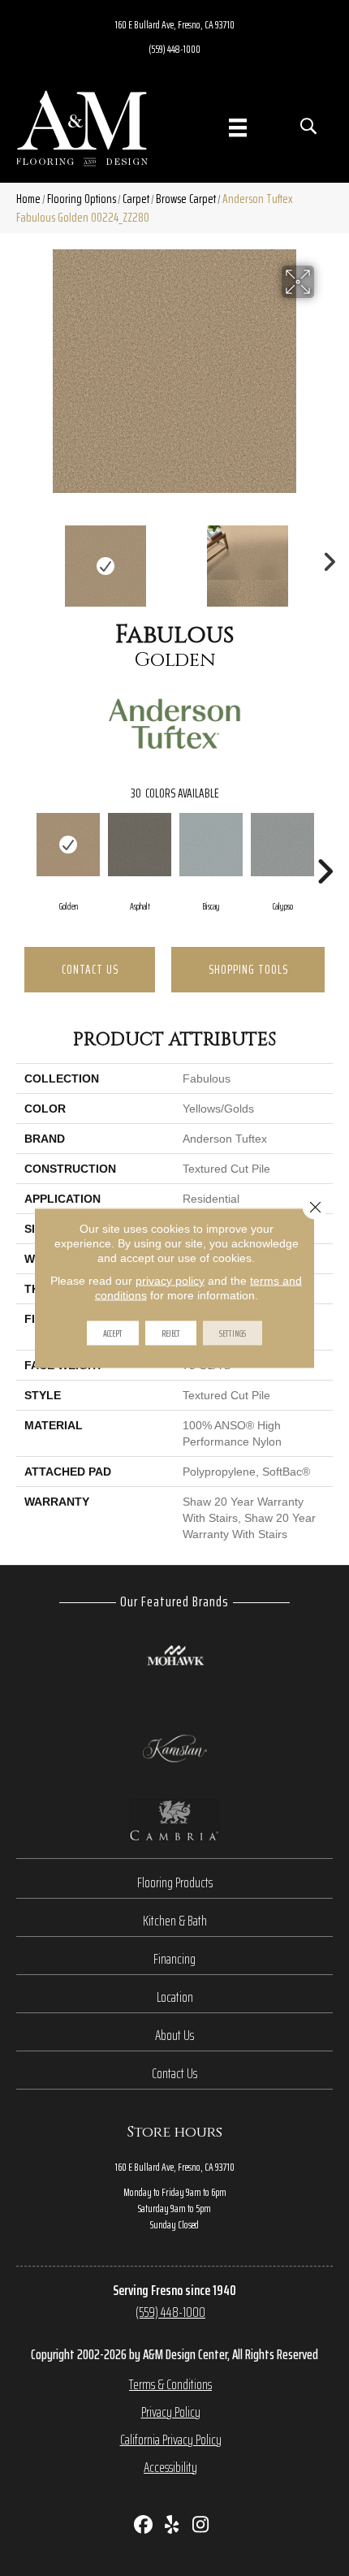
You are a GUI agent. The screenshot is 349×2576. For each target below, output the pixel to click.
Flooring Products (175, 1882)
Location (175, 1997)
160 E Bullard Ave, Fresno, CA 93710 (175, 24)
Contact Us (90, 969)
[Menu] (238, 128)
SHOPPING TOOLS (248, 969)
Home (28, 199)
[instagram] (201, 2526)
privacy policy (170, 1281)
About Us (174, 2035)
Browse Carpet (186, 199)
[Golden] (68, 845)
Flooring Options (82, 199)
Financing (174, 1959)
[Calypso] (282, 845)
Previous (24, 558)
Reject (171, 1333)
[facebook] (144, 2526)
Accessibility (170, 2467)
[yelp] (172, 2526)
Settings (233, 1333)
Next (325, 558)
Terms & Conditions (170, 2384)
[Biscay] (211, 845)
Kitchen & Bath (175, 1921)
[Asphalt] (140, 845)
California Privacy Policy (171, 2440)
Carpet (136, 199)
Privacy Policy (171, 2412)
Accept (113, 1333)
